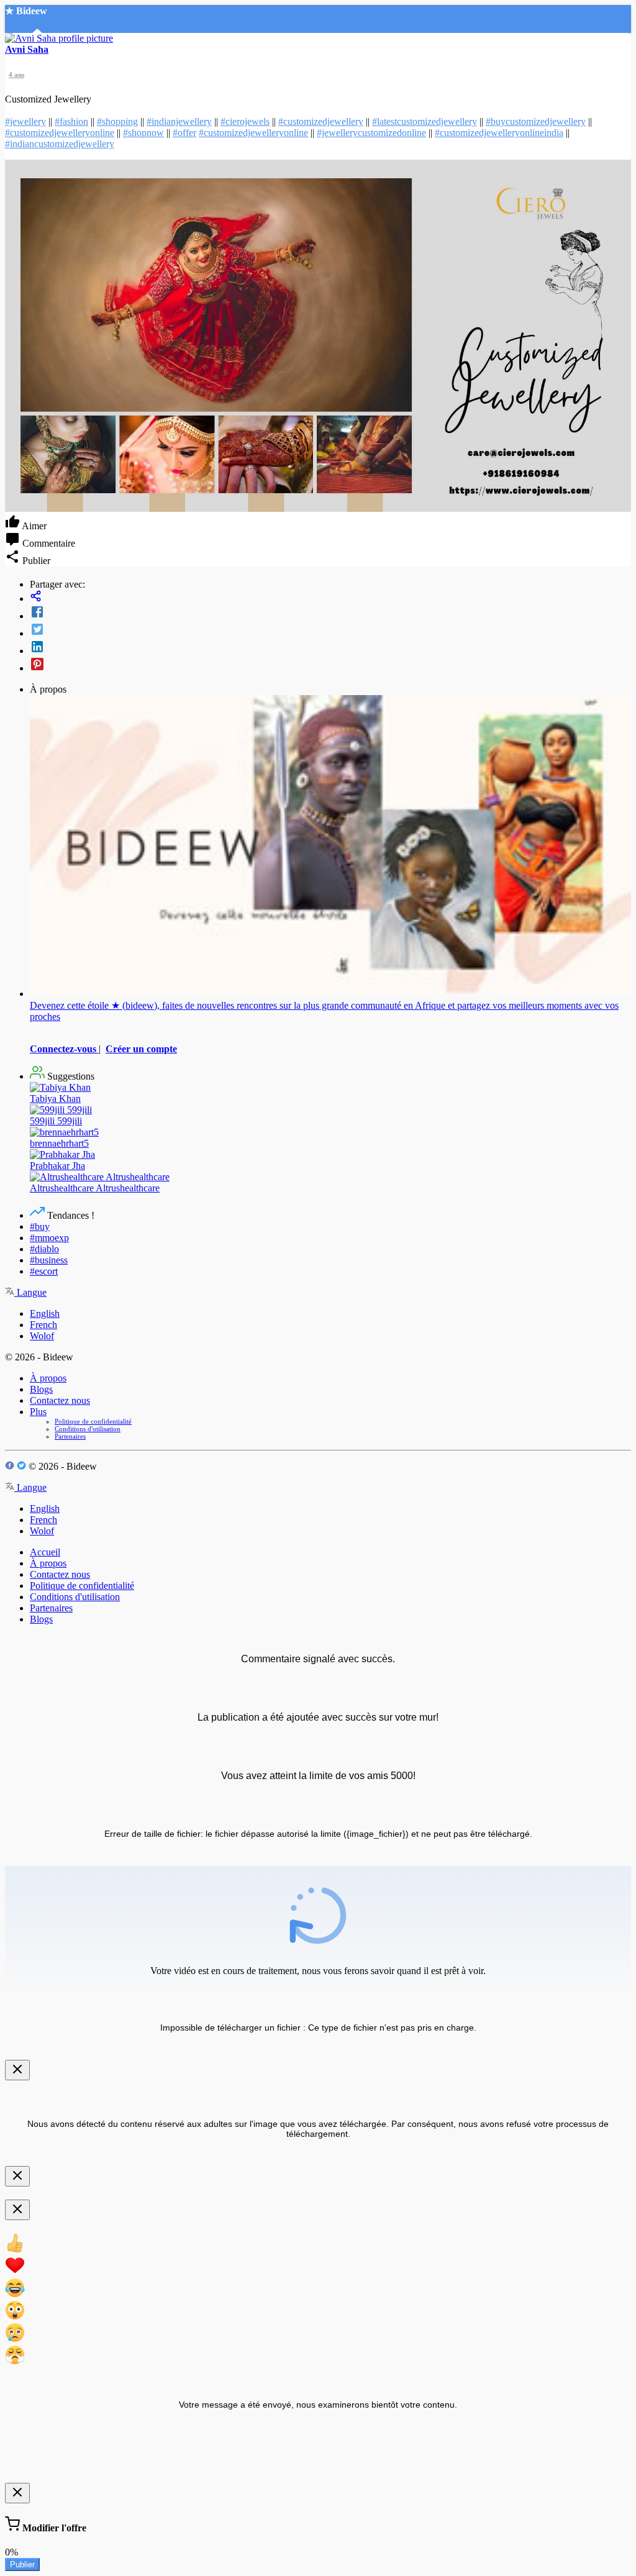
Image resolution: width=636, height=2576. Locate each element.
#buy (40, 1227)
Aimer (33, 526)
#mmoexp (49, 1238)
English (45, 1313)
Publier (22, 2565)
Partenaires (70, 1436)
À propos (48, 1378)
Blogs (41, 1389)
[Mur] (330, 597)
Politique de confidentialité (93, 1421)
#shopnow (143, 133)
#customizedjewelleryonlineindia (499, 133)
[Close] (17, 2070)
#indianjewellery (179, 121)
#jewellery (25, 121)
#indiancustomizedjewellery (60, 144)
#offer (184, 133)
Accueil (45, 1552)
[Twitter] (330, 630)
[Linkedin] (330, 648)
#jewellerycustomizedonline (371, 133)
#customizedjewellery (321, 121)
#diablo (44, 1249)
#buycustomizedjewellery (536, 121)
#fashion (71, 121)
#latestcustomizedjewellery (425, 121)
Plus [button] (38, 1412)
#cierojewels (245, 121)
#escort (44, 1271)
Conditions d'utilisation (88, 1429)
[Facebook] (330, 613)
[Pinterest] (330, 665)
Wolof (42, 1336)
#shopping (117, 121)
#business (49, 1260)
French (43, 1325)
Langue (30, 1292)
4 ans (16, 75)
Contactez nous (60, 1400)
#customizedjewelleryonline (60, 133)
